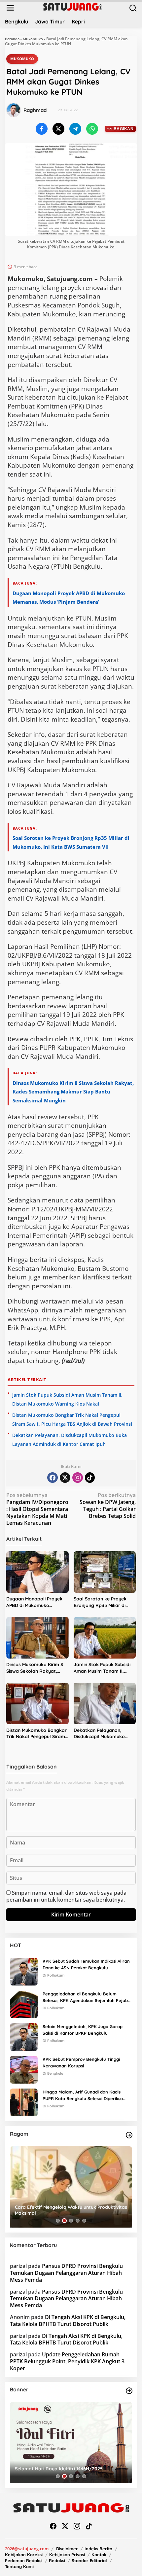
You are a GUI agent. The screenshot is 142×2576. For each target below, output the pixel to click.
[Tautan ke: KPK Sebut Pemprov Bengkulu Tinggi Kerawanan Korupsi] (24, 2069)
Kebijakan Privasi (67, 2555)
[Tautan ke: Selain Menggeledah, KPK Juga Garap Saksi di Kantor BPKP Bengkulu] (24, 2036)
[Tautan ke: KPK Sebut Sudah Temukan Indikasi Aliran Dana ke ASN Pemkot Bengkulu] (24, 1971)
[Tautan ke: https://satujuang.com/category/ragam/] (129, 2135)
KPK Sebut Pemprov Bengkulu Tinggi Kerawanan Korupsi (81, 2063)
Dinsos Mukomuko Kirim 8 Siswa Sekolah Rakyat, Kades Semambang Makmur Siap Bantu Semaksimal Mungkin (73, 1092)
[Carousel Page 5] (84, 2221)
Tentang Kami (19, 2566)
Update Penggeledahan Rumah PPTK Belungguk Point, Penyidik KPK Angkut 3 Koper (67, 2361)
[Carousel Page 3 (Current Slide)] (71, 2221)
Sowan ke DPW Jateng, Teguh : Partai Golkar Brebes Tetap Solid (108, 1505)
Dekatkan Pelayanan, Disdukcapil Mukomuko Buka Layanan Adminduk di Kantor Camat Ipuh (104, 1734)
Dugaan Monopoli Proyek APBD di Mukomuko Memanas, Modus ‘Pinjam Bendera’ (34, 1602)
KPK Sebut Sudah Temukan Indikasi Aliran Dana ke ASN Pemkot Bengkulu (86, 1965)
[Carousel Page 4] (78, 2221)
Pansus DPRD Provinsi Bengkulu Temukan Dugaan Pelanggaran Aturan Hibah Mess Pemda (66, 2273)
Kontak (99, 2555)
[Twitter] (65, 1478)
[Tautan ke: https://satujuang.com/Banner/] (129, 2391)
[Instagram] (78, 1478)
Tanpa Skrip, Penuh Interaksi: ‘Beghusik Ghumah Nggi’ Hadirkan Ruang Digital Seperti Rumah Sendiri (68, 2210)
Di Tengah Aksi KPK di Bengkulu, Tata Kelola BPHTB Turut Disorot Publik (68, 2321)
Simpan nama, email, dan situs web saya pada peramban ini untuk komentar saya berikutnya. (66, 1896)
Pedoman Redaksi (24, 2560)
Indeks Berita (98, 2549)
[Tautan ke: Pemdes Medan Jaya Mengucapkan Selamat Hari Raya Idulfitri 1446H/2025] (71, 2443)
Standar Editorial (89, 2560)
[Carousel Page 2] (64, 2221)
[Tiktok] (90, 1478)
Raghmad (35, 110)
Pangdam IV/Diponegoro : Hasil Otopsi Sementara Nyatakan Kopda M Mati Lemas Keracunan (37, 1509)
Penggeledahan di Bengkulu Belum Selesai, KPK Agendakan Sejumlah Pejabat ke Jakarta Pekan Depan (87, 1998)
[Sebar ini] (42, 129)
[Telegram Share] (75, 129)
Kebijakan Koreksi (24, 2555)
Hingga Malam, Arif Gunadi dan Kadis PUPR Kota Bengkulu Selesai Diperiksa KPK (83, 2096)
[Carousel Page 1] (58, 2221)
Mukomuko (33, 39)
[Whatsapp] (92, 129)
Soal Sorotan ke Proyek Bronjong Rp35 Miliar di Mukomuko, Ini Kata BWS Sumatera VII (101, 1602)
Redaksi (57, 2560)
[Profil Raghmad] (14, 110)
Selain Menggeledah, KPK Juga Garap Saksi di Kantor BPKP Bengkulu (83, 2030)
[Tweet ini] (58, 129)
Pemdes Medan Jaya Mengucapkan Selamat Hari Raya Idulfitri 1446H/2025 (70, 2466)
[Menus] (10, 8)
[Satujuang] (72, 6)
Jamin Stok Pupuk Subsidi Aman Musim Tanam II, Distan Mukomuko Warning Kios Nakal (104, 1668)
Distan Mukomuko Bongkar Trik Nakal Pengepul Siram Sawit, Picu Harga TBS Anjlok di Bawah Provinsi (36, 1734)
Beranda (12, 39)
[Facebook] (53, 1478)
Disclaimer (67, 2549)
